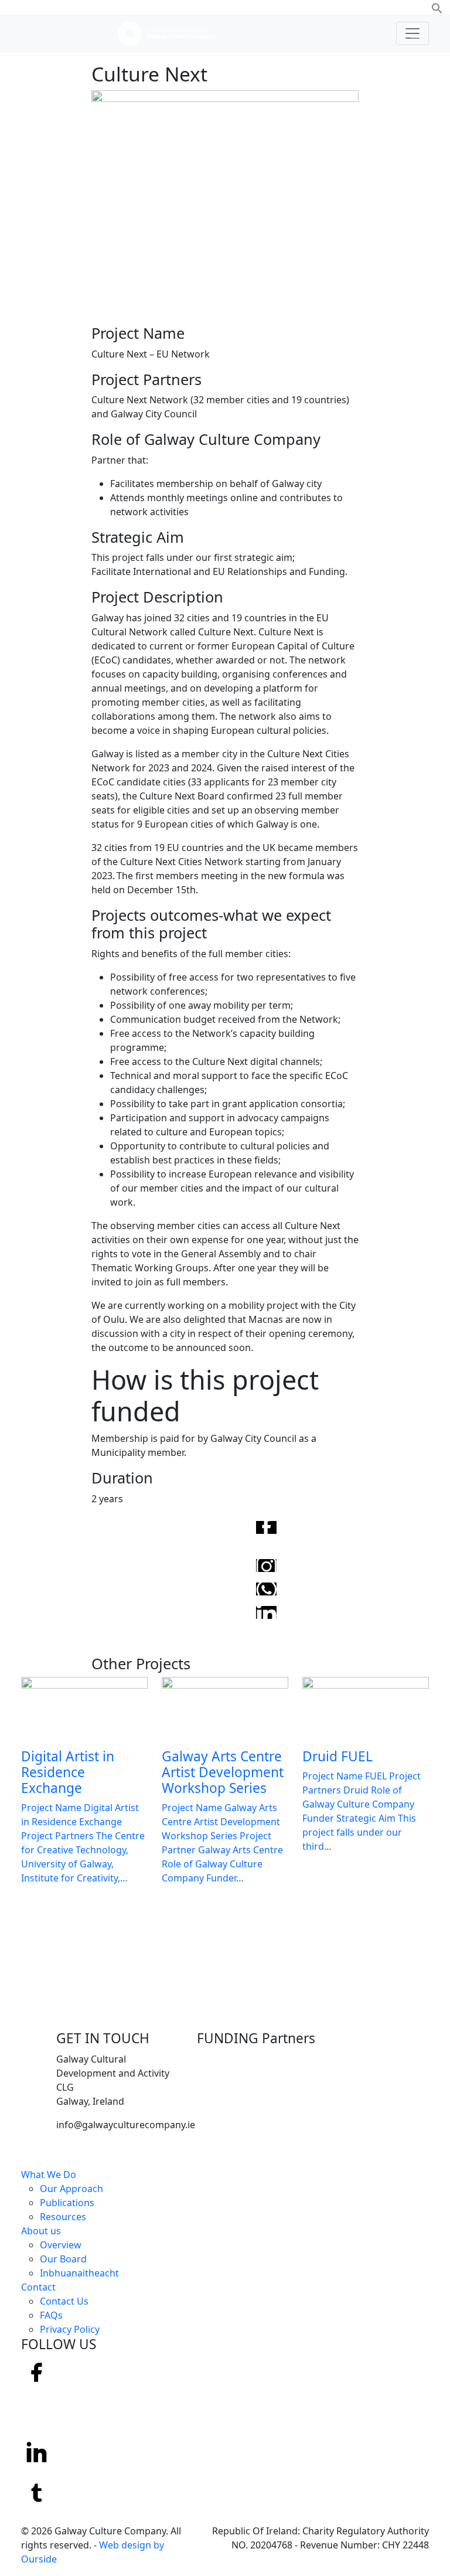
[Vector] (36, 2412)
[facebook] (37, 2371)
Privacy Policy (70, 2329)
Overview (61, 2245)
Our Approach (71, 2189)
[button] (437, 7)
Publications (67, 2203)
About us (41, 2231)
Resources (63, 2217)
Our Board (63, 2259)
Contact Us (64, 2301)
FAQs (51, 2315)
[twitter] (37, 2492)
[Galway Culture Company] (167, 33)
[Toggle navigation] (412, 33)
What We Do (49, 2175)
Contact (38, 2287)
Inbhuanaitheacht (79, 2273)
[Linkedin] (37, 2452)
